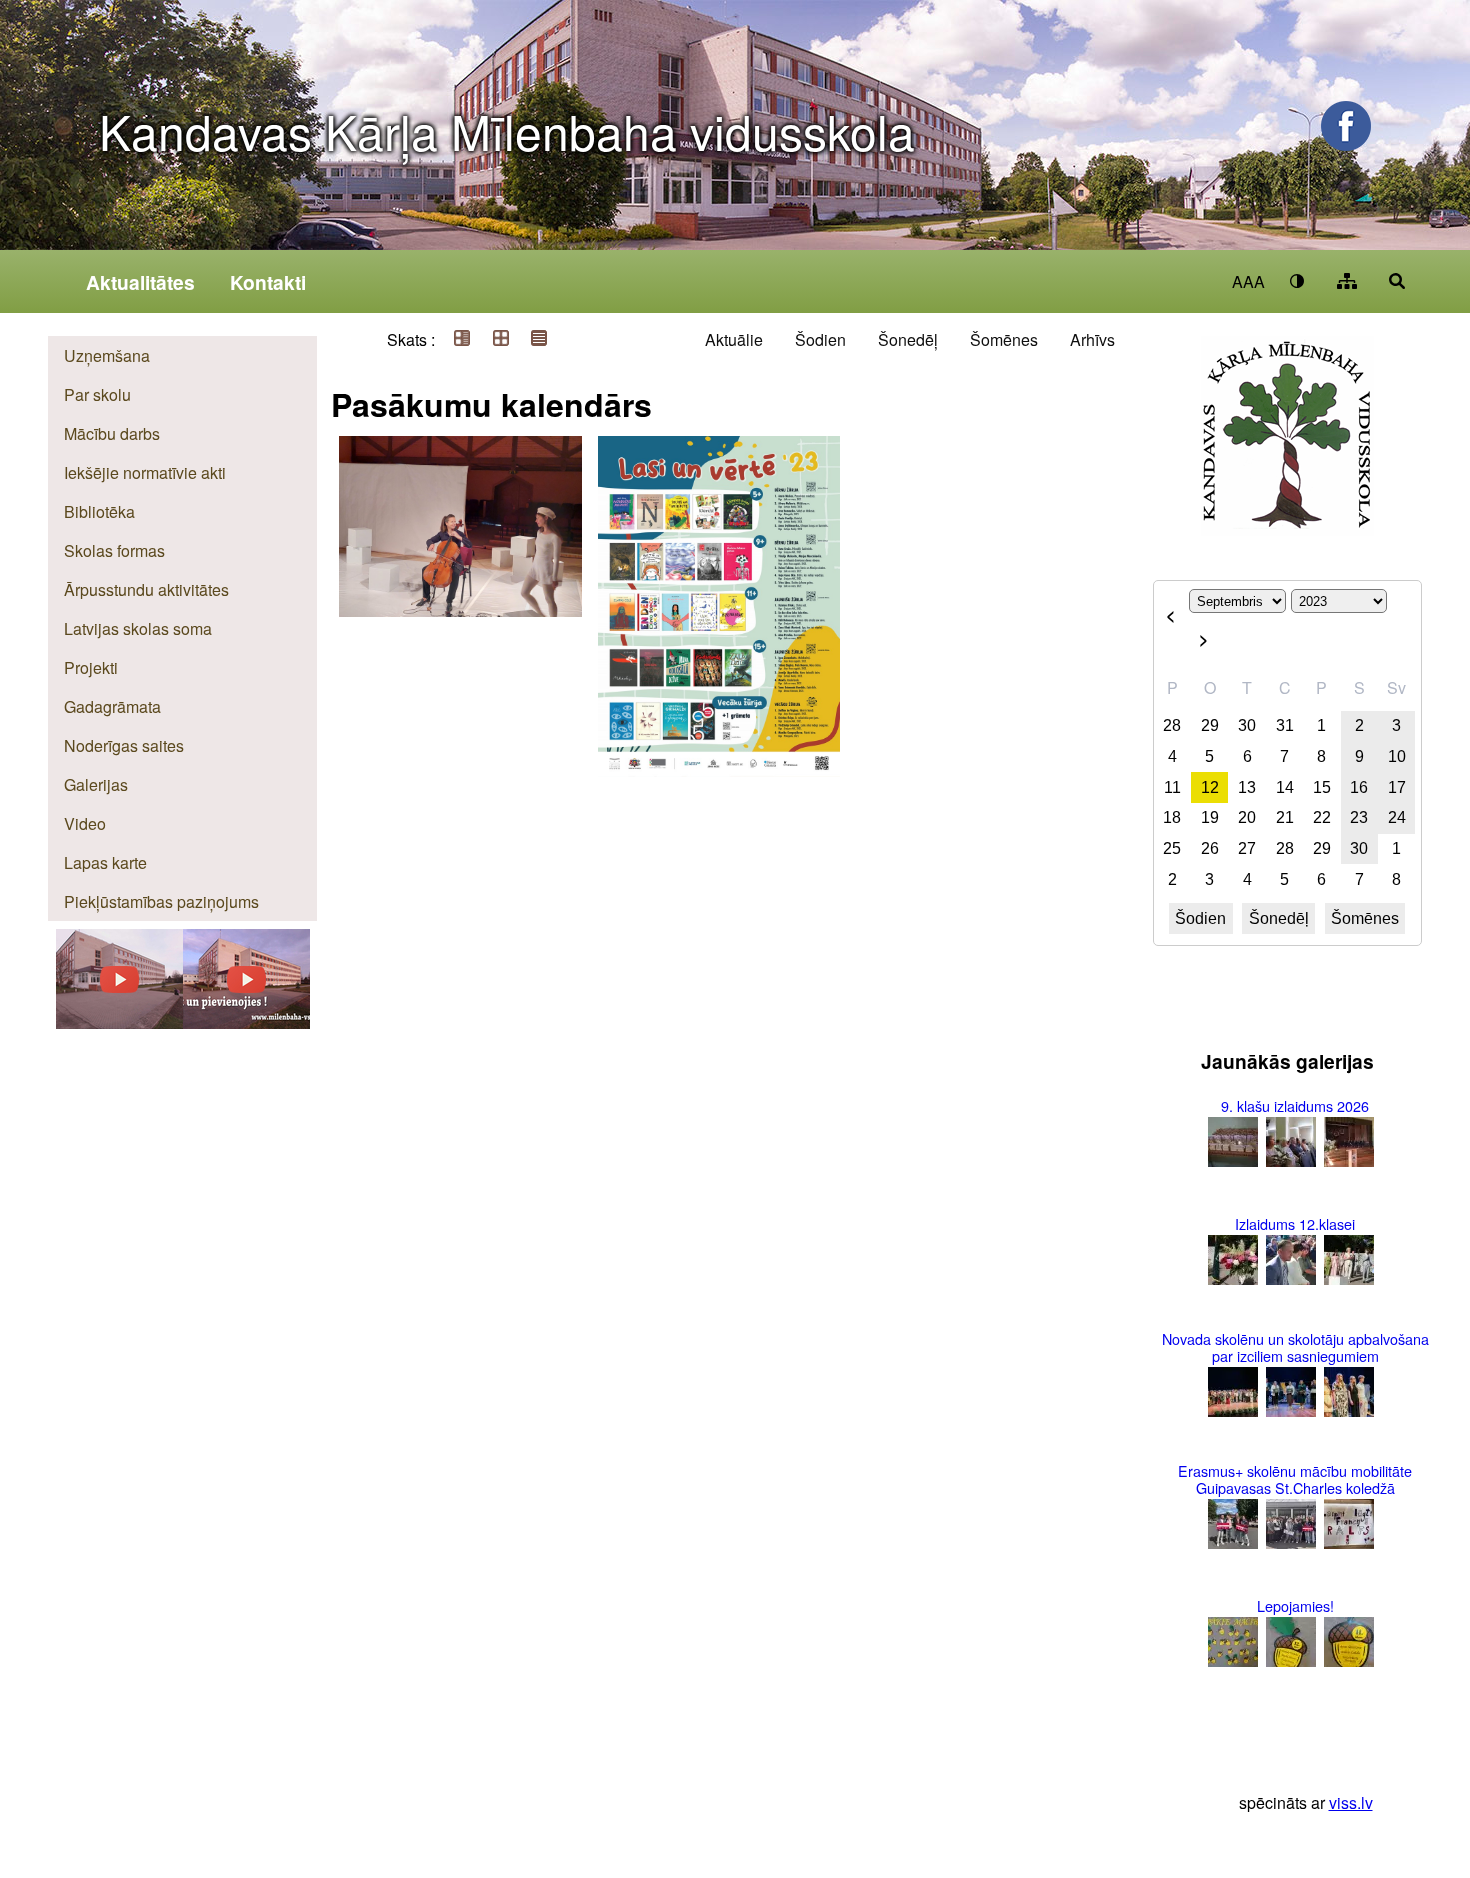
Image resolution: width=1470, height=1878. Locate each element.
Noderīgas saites (124, 745)
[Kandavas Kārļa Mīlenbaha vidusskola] (246, 1022)
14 (1285, 787)
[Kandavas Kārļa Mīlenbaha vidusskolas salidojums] (119, 1022)
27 (1247, 848)
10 (1397, 756)
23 (1359, 817)
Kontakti (268, 282)
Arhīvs (1092, 339)
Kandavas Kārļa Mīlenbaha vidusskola (507, 130)
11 (1172, 787)
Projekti (91, 667)
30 (1247, 725)
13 (1247, 787)
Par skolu (97, 394)
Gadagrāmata (112, 706)
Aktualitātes (140, 282)
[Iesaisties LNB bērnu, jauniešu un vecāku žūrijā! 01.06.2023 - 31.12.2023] (719, 438)
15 (1322, 787)
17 (1397, 787)
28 (1172, 725)
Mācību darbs (112, 433)
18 (1172, 817)
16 (1359, 787)
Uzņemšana (107, 355)
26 (1210, 848)
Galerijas (96, 784)
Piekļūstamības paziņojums (161, 901)
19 (1210, 817)
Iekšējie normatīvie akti (145, 472)
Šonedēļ (908, 339)
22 (1322, 817)
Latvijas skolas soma (138, 628)
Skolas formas (114, 550)
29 (1210, 725)
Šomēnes (1004, 339)
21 (1285, 817)
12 (1210, 787)
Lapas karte (105, 862)
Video (85, 823)
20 (1247, 817)
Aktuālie (734, 339)
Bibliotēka (99, 511)
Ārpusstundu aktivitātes (146, 589)
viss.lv (1351, 1802)
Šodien (820, 339)
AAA (1248, 281)
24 (1397, 817)
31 (1285, 725)
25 (1172, 848)
